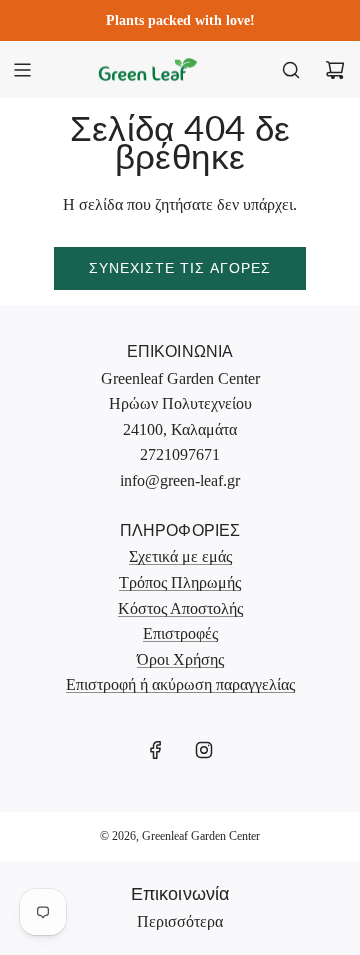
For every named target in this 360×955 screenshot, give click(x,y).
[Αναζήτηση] (291, 70)
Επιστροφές (180, 633)
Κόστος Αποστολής (180, 608)
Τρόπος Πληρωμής (180, 582)
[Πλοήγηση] (22, 70)
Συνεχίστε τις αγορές (180, 267)
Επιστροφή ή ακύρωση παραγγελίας (180, 684)
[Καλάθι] (335, 70)
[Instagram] (204, 750)
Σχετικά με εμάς (180, 556)
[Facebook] (156, 750)
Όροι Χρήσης (180, 659)
